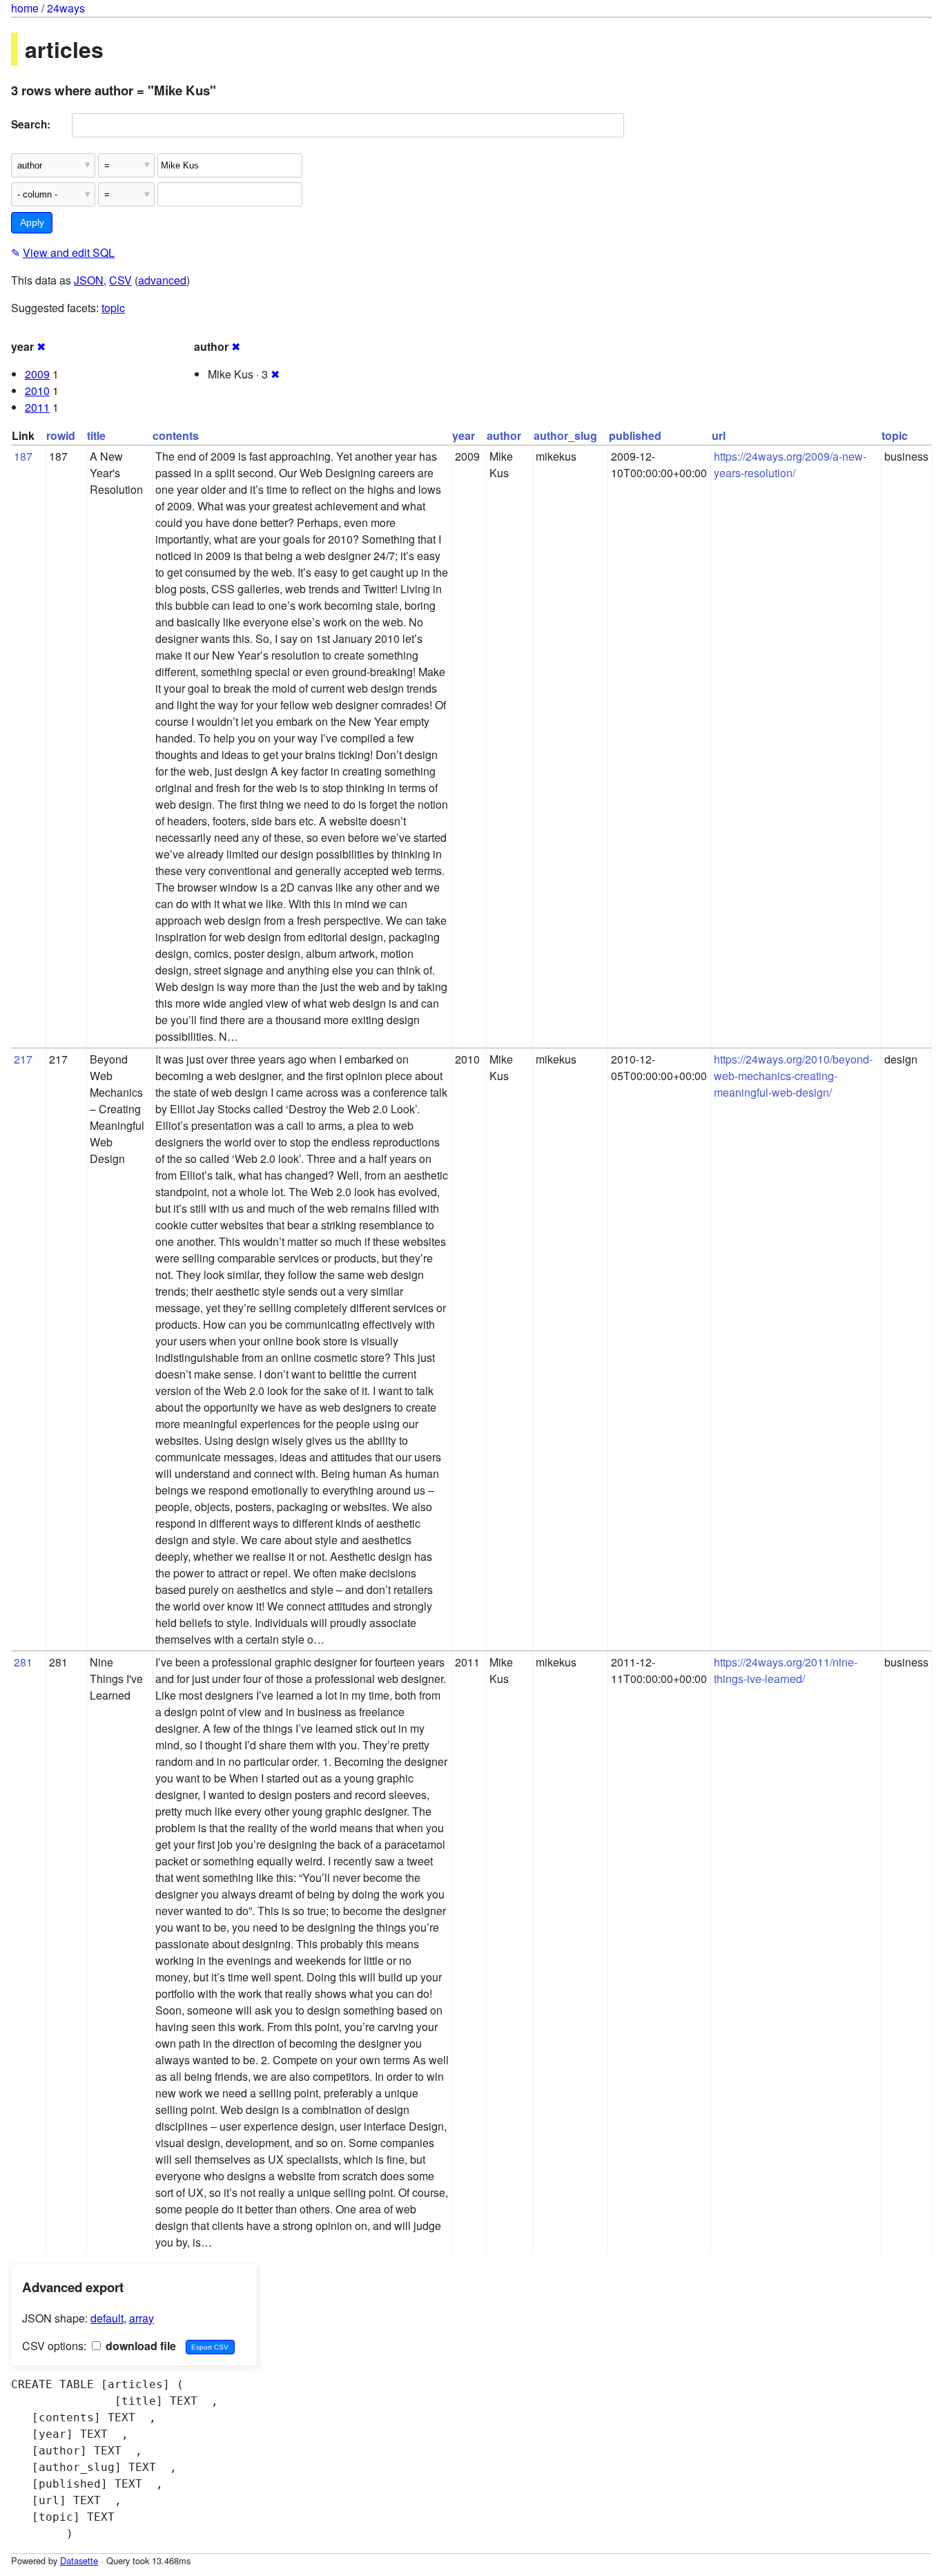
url (719, 435)
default (107, 2318)
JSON (89, 280)
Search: (31, 124)
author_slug (565, 435)
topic (113, 308)
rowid (61, 435)
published (635, 435)
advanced (162, 280)
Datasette (79, 2560)
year (464, 435)
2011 (37, 407)
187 (23, 456)
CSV (120, 280)
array (142, 2318)
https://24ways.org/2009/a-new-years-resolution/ (790, 464)
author (504, 435)
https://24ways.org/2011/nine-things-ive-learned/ (786, 1670)
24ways (66, 8)
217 (23, 1059)
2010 (37, 391)
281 (23, 1662)
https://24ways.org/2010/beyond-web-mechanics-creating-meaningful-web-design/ (793, 1076)
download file (139, 2346)
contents (176, 435)
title (96, 435)
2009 (37, 374)
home (25, 8)
